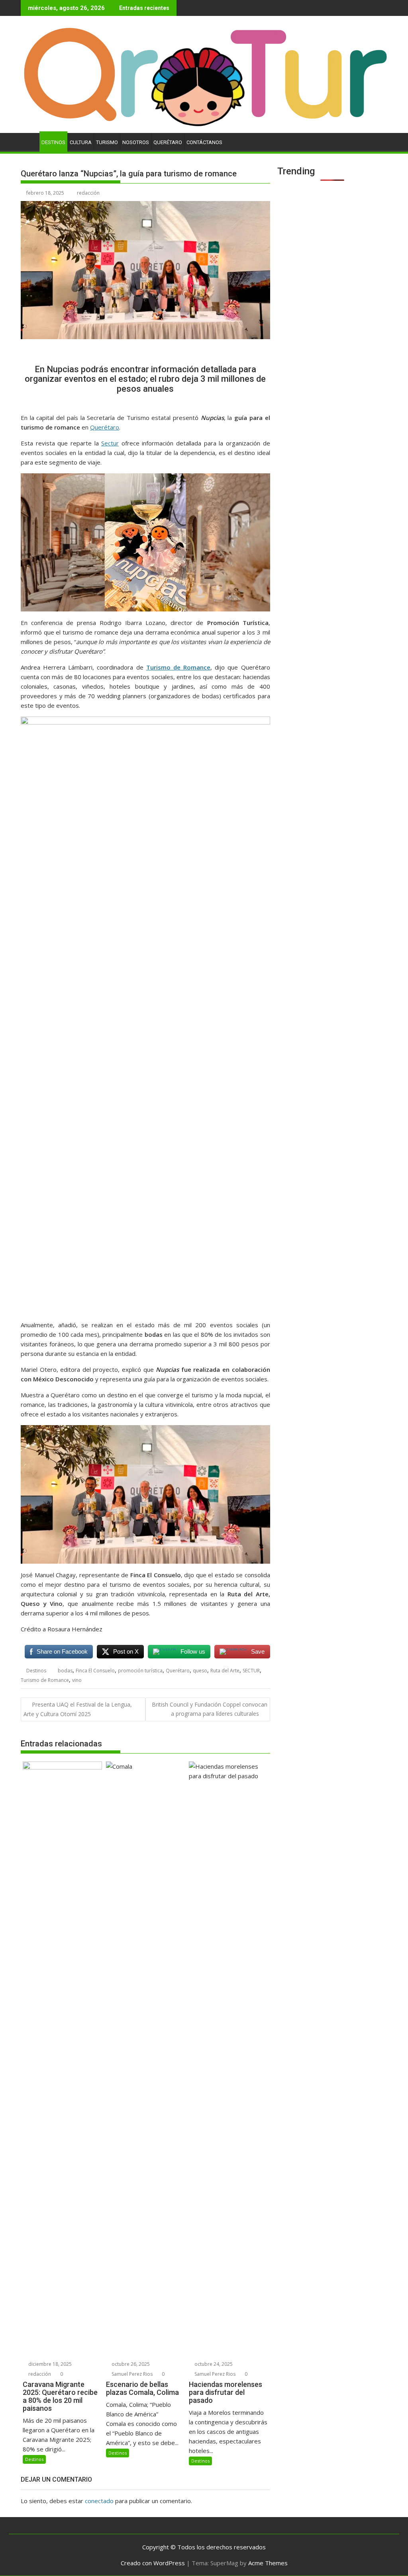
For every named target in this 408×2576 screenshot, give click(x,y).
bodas (65, 1671)
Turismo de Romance (45, 1680)
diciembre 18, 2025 (49, 2364)
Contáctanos (204, 142)
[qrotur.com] (204, 128)
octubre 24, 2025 (213, 2364)
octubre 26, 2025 (130, 2364)
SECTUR (251, 1671)
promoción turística (140, 1671)
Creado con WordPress (153, 2563)
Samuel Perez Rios (131, 2374)
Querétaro (168, 142)
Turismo (107, 142)
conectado (99, 2501)
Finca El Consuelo (95, 1671)
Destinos (53, 142)
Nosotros (136, 142)
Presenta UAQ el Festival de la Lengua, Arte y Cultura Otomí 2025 (78, 1709)
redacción (88, 193)
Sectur (110, 443)
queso (200, 1671)
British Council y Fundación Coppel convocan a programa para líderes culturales (210, 1709)
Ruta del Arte (225, 1671)
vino (77, 1680)
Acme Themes (268, 2563)
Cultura (81, 142)
